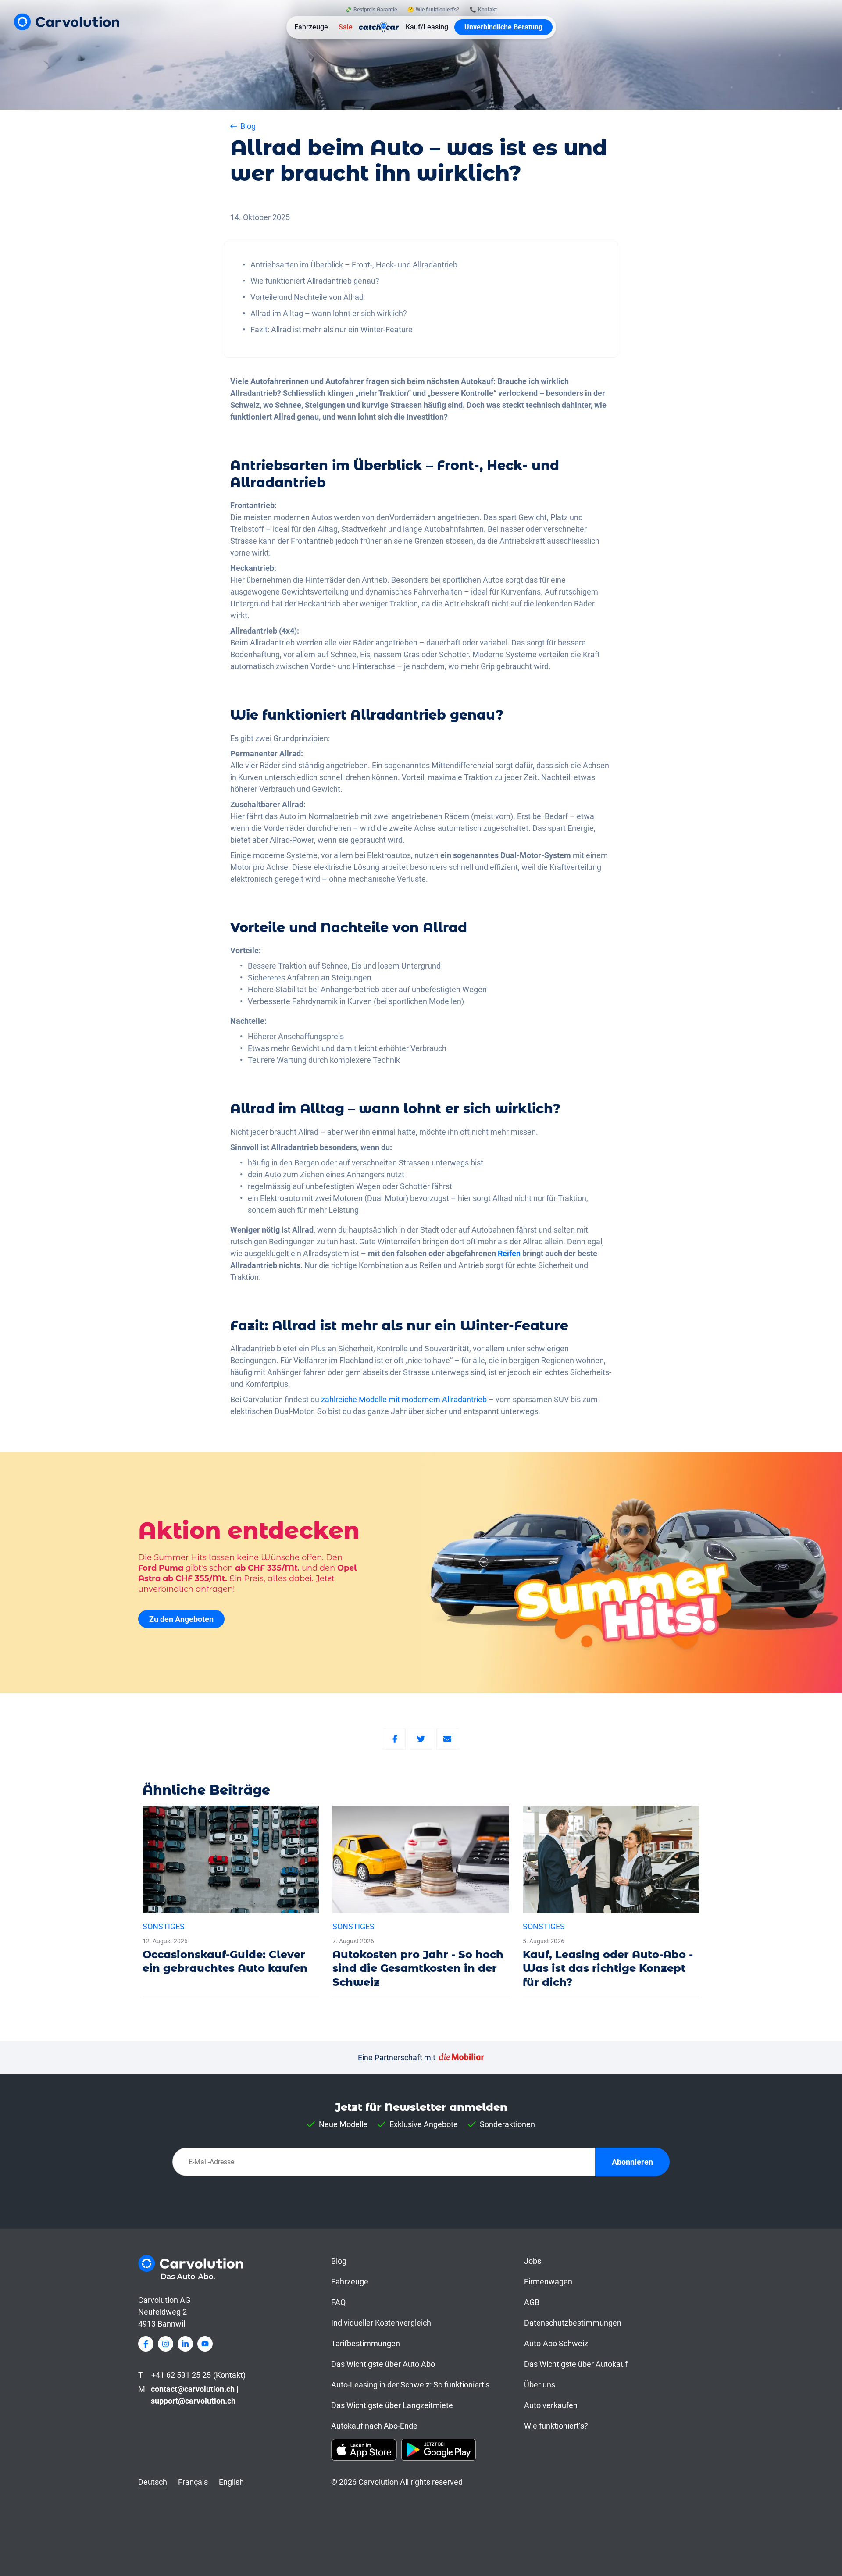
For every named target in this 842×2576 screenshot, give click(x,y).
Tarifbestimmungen (366, 2343)
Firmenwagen (548, 2282)
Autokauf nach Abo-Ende (374, 2426)
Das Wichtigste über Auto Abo (383, 2364)
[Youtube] (205, 2344)
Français (193, 2482)
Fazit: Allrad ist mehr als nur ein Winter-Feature (332, 330)
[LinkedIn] (185, 2344)
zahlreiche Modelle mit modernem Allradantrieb (404, 1399)
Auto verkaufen (551, 2405)
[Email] (447, 1739)
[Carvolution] (67, 22)
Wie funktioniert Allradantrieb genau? (315, 281)
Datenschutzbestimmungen (573, 2323)
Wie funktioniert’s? (556, 2426)
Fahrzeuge (311, 27)
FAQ (338, 2302)
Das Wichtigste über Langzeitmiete (392, 2405)
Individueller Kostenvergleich (381, 2323)
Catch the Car (379, 27)
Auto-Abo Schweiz (556, 2343)
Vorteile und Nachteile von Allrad (307, 297)
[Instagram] (166, 2344)
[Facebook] (395, 1739)
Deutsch (153, 2482)
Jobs (533, 2261)
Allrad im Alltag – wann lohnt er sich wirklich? (329, 313)
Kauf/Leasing (427, 27)
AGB (532, 2302)
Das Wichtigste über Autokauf (576, 2364)
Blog (339, 2261)
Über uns (540, 2385)
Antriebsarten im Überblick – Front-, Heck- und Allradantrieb (354, 265)
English (231, 2482)
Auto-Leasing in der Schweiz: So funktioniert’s (410, 2385)
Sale (346, 27)
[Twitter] (421, 1739)
